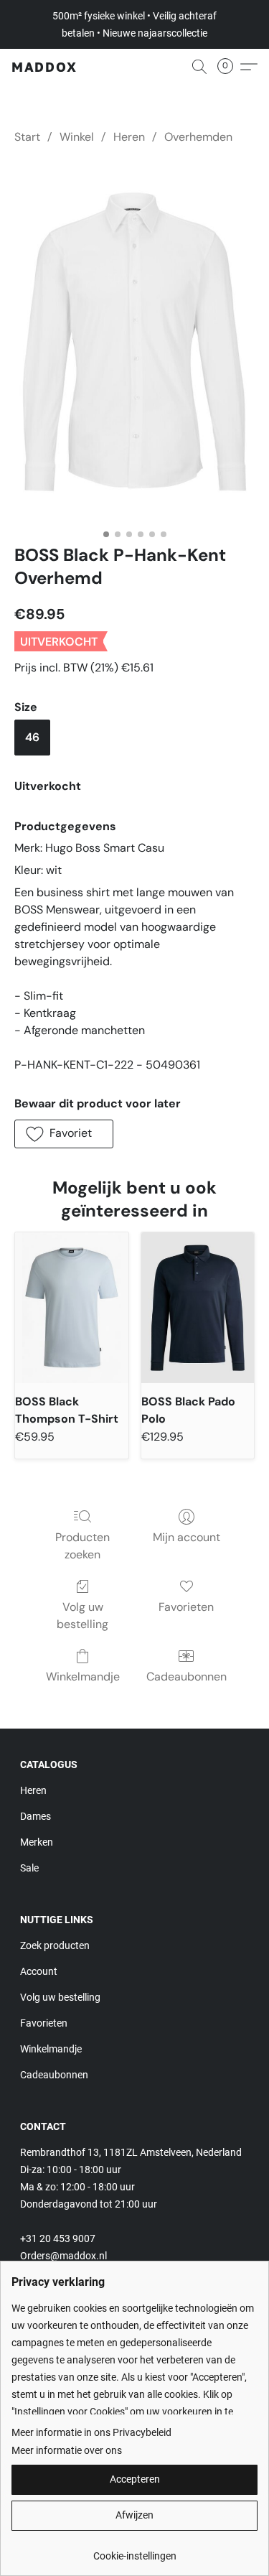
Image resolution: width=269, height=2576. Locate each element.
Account (39, 1971)
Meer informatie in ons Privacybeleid (91, 2432)
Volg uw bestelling (82, 1615)
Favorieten (186, 1607)
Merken (37, 1842)
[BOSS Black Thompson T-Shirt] (72, 1308)
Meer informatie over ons (67, 2450)
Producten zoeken (82, 1546)
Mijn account (187, 1537)
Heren (129, 137)
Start (27, 137)
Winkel (77, 137)
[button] (44, 67)
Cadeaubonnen (187, 1677)
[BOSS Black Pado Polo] (198, 1308)
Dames (36, 1816)
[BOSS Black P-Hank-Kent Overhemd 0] (134, 341)
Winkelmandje (83, 1677)
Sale (29, 1868)
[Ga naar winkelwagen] (230, 67)
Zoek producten (55, 1945)
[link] (134, 2551)
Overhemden (198, 137)
